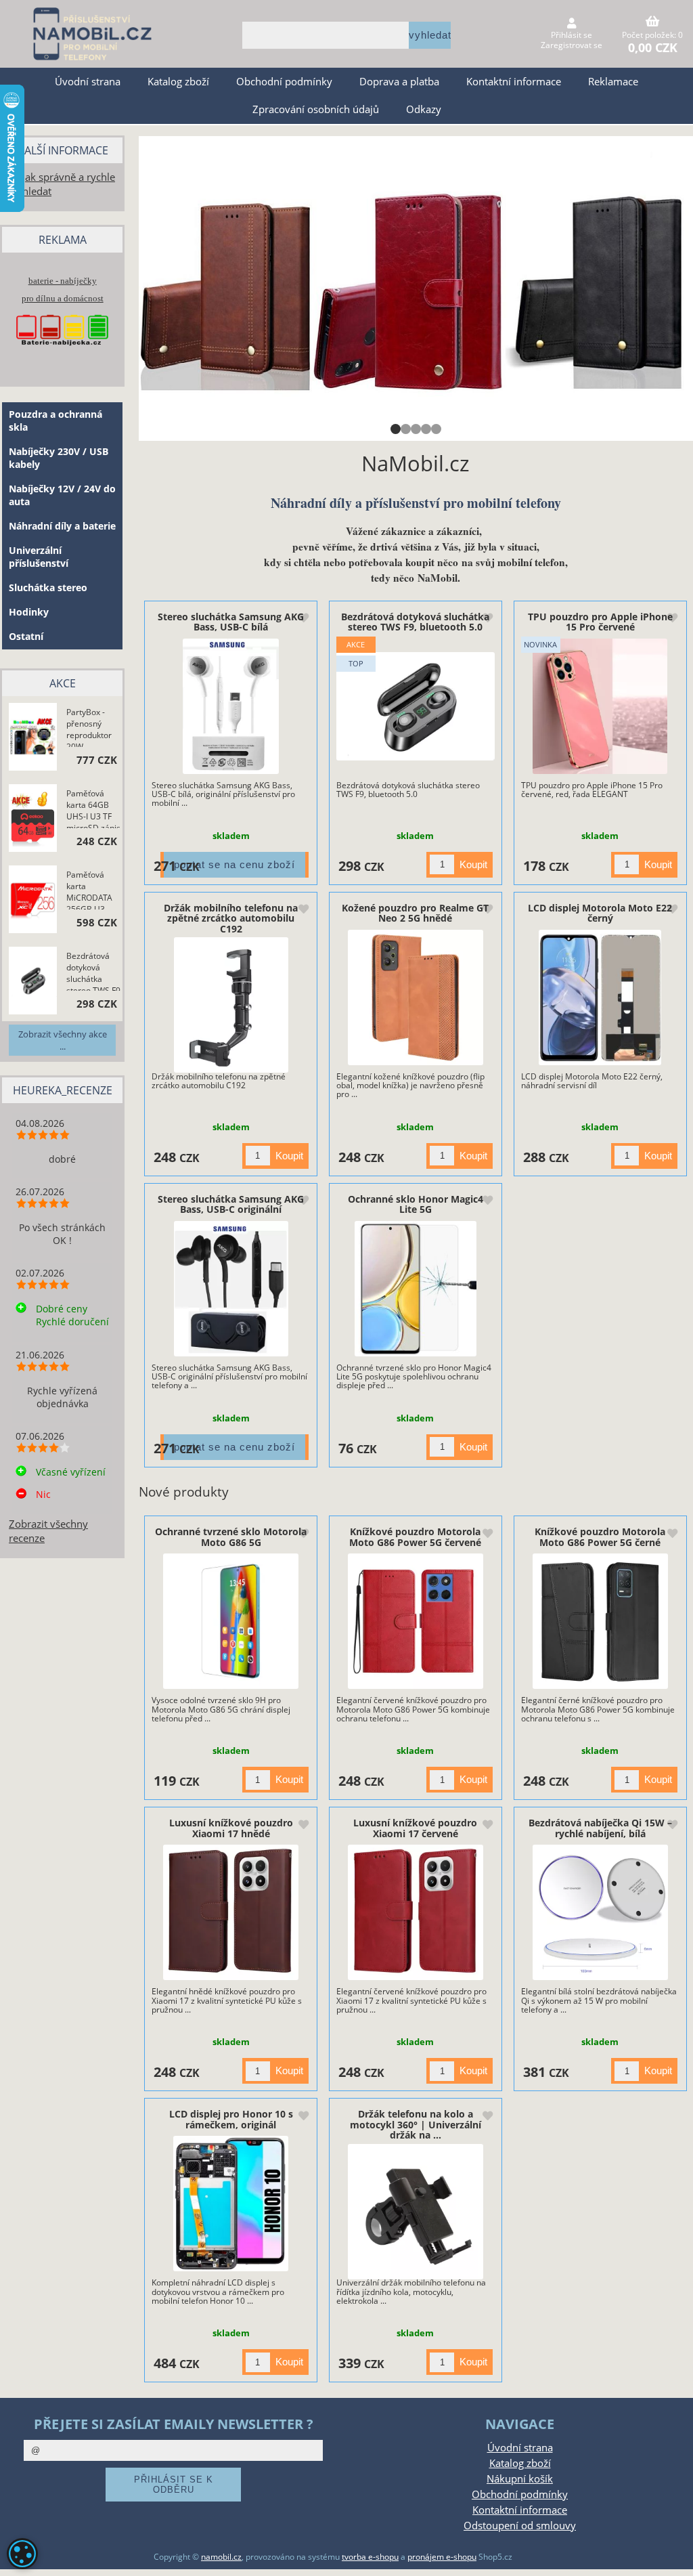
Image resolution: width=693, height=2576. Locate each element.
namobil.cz (221, 2557)
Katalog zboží (178, 82)
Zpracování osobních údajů (316, 109)
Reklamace (613, 82)
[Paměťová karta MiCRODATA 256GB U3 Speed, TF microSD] (33, 900)
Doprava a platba (399, 82)
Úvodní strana (88, 82)
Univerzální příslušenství (39, 557)
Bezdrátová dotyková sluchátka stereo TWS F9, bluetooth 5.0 (415, 622)
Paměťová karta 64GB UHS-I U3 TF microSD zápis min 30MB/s (93, 808)
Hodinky (29, 612)
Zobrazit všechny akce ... (63, 1040)
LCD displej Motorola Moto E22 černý (600, 913)
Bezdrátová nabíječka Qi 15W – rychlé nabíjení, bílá (600, 1828)
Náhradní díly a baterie (62, 526)
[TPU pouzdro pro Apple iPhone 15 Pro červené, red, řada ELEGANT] (600, 706)
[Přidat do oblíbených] (303, 619)
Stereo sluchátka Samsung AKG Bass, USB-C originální (231, 1204)
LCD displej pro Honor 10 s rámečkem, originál (231, 2119)
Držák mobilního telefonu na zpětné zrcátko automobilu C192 (231, 918)
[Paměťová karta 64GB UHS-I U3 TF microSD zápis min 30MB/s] (33, 820)
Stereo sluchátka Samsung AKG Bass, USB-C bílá (231, 622)
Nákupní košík (520, 2479)
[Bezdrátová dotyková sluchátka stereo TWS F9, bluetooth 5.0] (416, 706)
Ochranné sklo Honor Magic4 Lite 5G (416, 1204)
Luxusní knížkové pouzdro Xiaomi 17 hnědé (231, 1828)
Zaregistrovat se (572, 45)
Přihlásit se (572, 35)
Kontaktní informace (514, 82)
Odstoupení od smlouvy (520, 2526)
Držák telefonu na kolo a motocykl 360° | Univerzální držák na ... (416, 2124)
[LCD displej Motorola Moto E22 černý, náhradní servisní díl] (600, 997)
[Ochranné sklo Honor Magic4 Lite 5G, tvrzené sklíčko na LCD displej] (415, 1289)
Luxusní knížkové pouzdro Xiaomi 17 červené (415, 1828)
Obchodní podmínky (284, 82)
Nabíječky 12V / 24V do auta (62, 495)
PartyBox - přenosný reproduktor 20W (89, 727)
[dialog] (22, 2554)
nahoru (673, 2556)
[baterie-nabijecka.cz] (62, 354)
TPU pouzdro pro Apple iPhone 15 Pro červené (600, 622)
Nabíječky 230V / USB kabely (59, 458)
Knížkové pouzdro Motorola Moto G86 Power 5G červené (415, 1537)
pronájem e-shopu (442, 2557)
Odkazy (424, 109)
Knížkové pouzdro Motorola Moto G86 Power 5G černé (600, 1537)
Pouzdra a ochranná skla (55, 421)
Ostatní (26, 636)
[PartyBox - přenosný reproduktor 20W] (33, 738)
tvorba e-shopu (370, 2557)
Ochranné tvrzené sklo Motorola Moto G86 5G (231, 1537)
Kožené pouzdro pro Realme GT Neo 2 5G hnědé (415, 913)
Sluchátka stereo (48, 587)
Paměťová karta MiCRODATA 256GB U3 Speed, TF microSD (89, 889)
